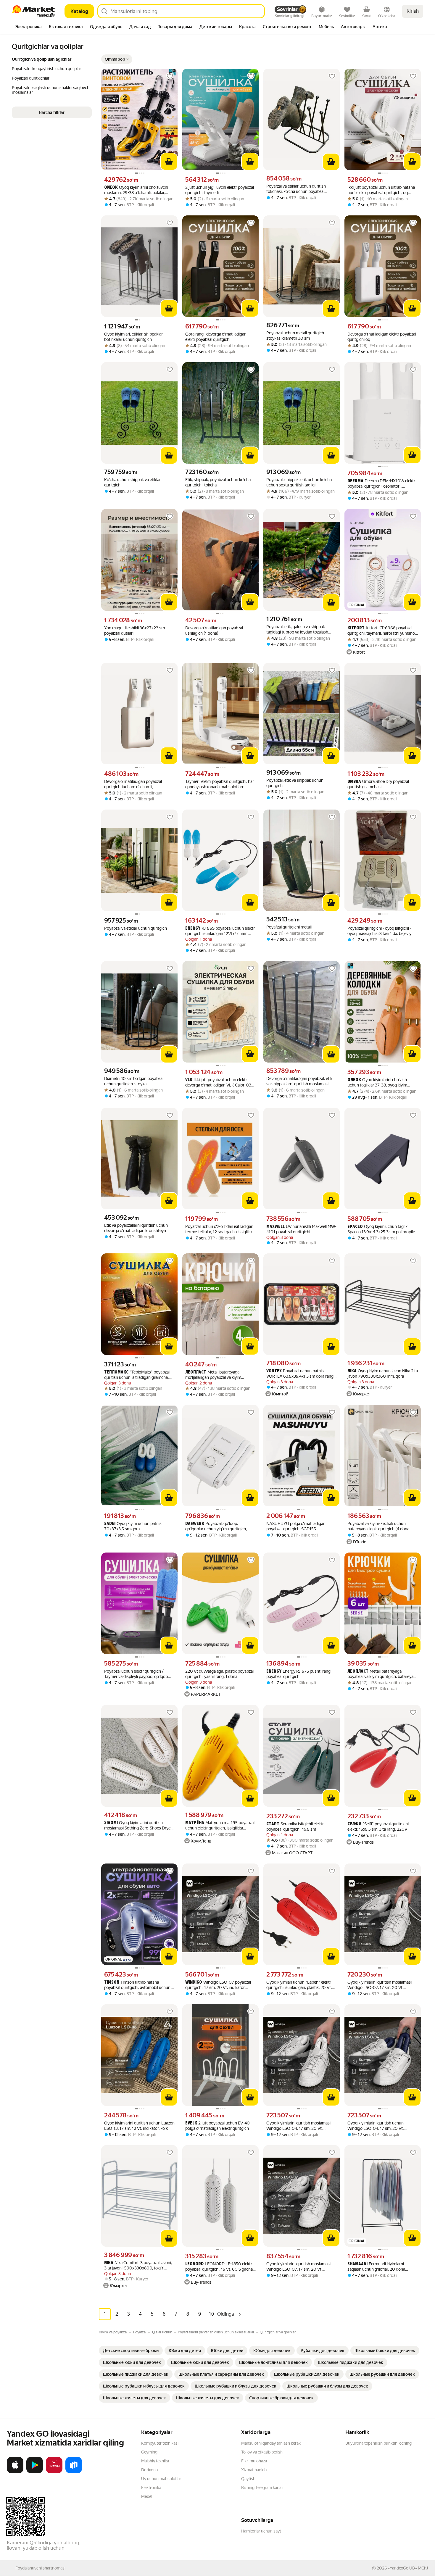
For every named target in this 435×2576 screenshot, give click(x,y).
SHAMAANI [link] (357, 2264)
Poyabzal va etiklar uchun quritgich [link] (136, 928)
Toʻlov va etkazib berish (262, 2452)
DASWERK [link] (195, 1524)
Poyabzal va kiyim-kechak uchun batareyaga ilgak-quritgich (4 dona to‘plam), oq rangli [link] (378, 1526)
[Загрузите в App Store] (15, 2472)
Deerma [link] (355, 481)
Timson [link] (112, 1983)
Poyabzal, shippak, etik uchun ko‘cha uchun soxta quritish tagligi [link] (299, 482)
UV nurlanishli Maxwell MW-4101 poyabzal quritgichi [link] (301, 1229)
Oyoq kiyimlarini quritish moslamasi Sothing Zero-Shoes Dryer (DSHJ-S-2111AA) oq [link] (138, 1825)
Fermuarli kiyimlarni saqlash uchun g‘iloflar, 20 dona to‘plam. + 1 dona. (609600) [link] (376, 2267)
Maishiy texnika (155, 2461)
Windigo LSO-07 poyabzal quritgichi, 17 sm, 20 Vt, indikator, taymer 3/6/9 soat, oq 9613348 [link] (218, 1985)
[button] (117, 59)
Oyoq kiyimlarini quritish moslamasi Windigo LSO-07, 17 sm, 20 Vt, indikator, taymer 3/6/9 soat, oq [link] (380, 1985)
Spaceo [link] (355, 1227)
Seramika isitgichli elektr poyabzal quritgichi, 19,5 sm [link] (295, 1827)
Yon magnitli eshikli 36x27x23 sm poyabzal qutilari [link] (134, 631)
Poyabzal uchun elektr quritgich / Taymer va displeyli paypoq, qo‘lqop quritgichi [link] (136, 1674)
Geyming (149, 2452)
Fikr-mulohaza (254, 2461)
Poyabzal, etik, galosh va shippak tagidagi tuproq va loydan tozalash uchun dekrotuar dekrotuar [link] (297, 630)
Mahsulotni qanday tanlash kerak (271, 2443)
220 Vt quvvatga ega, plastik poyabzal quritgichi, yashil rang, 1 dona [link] (219, 1674)
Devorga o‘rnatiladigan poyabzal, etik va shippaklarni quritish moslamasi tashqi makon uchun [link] (299, 1081)
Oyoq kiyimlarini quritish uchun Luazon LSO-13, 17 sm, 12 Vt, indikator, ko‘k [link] (139, 2126)
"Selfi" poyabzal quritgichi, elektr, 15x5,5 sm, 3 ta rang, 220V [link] (378, 1827)
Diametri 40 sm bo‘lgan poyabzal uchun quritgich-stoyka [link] (134, 1081)
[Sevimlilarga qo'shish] (170, 76)
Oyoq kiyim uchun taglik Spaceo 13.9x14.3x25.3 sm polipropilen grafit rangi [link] (382, 1229)
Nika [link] (352, 1371)
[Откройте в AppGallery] (54, 2472)
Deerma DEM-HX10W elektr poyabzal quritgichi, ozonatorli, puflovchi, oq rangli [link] (381, 484)
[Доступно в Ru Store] (74, 2472)
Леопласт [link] (196, 1372)
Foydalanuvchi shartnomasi (40, 2568)
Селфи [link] (354, 1824)
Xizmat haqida (254, 2470)
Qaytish (248, 2479)
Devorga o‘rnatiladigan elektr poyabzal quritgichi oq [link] (382, 337)
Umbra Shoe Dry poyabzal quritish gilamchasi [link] (378, 784)
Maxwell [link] (275, 1227)
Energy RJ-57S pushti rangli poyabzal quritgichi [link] (299, 1674)
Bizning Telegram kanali (262, 2488)
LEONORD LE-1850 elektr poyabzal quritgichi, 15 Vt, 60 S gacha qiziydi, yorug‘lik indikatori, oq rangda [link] (219, 2267)
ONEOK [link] (111, 188)
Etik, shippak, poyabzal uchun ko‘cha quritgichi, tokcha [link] (218, 482)
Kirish (413, 11)
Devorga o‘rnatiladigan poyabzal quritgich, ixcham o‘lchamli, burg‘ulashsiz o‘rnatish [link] (133, 784)
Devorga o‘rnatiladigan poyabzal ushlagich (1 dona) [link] (214, 631)
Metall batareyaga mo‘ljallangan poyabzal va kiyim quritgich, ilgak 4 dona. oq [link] (213, 1375)
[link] (131, 2351)
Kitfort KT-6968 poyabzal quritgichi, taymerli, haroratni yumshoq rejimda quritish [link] (382, 631)
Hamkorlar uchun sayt (261, 2531)
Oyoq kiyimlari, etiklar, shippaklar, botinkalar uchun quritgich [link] (134, 337)
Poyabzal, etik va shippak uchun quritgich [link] (295, 783)
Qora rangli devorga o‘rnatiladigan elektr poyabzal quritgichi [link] (216, 337)
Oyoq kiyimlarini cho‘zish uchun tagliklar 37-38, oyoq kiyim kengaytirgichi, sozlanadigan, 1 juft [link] (378, 1083)
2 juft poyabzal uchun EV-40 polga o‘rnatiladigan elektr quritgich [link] (217, 2126)
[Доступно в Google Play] (35, 2472)
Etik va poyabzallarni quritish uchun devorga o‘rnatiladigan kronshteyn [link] (136, 1228)
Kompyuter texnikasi (160, 2443)
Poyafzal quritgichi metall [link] (289, 927)
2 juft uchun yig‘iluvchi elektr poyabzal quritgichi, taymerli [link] (220, 190)
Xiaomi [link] (111, 1823)
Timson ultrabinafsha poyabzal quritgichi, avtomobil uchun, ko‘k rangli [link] (138, 1985)
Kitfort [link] (356, 628)
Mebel (147, 2496)
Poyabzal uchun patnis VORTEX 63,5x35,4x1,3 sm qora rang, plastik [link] (300, 1374)
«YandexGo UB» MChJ (408, 2568)
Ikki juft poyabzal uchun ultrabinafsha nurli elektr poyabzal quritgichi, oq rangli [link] (381, 190)
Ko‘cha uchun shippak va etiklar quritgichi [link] (132, 482)
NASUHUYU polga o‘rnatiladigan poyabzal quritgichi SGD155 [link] (296, 1526)
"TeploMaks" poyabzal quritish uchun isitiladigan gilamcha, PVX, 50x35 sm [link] (137, 1375)
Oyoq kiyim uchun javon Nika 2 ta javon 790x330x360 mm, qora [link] (383, 1374)
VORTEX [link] (274, 1371)
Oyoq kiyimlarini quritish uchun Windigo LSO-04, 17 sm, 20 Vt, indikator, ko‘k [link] (376, 2126)
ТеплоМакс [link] (116, 1372)
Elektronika (151, 2488)
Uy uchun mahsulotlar (161, 2479)
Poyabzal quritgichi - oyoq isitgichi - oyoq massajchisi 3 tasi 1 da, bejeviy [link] (379, 931)
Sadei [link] (110, 1524)
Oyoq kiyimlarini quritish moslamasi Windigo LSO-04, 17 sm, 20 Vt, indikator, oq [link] (298, 2126)
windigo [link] (194, 1983)
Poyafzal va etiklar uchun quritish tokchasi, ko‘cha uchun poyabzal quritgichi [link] (296, 189)
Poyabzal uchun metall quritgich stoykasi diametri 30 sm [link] (295, 336)
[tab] (29, 27)
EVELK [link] (191, 2123)
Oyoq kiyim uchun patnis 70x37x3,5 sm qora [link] (133, 1526)
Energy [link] (193, 929)
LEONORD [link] (194, 2264)
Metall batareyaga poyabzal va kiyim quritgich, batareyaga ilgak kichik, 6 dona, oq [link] (383, 1674)
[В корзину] (169, 162)
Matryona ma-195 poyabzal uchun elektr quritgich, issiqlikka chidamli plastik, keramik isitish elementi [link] (220, 1825)
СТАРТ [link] (273, 1824)
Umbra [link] (354, 782)
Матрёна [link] (195, 1823)
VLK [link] (189, 1080)
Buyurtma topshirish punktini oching (378, 2443)
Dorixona (149, 2470)
